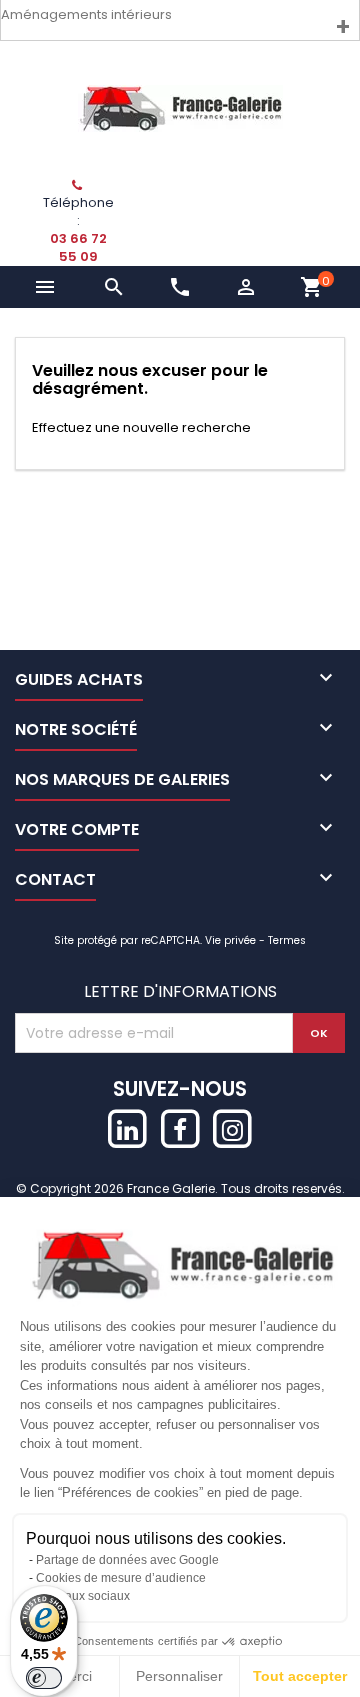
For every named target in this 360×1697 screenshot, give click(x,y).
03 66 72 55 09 (78, 247)
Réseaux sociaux (83, 1596)
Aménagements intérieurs (86, 14)
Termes (287, 940)
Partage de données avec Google (127, 1560)
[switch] (44, 1678)
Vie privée (230, 940)
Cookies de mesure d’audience (121, 1578)
